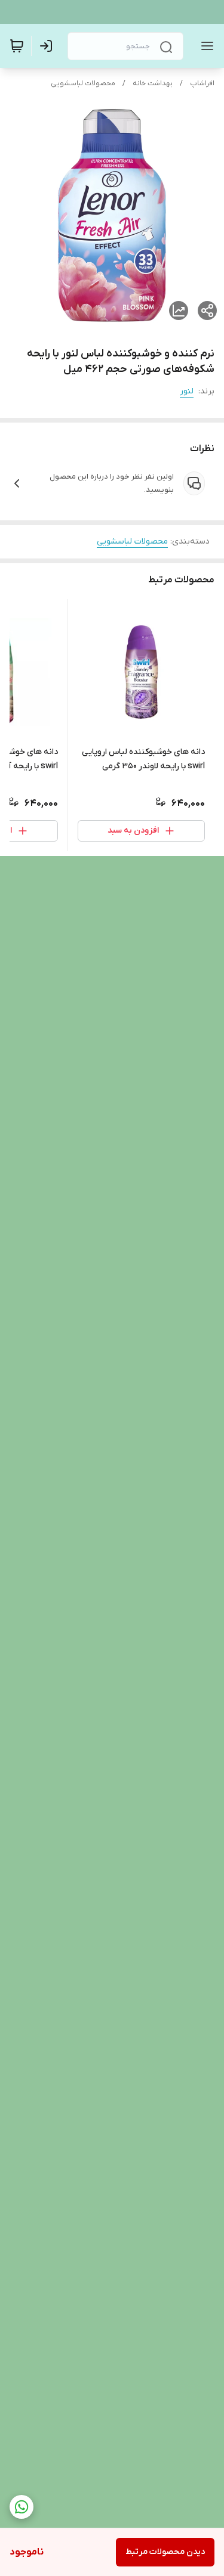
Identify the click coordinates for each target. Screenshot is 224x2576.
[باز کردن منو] (205, 46)
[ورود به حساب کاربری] (48, 46)
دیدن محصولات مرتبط (165, 2552)
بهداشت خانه (153, 83)
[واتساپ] (22, 2507)
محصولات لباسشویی (83, 83)
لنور (187, 391)
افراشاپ (202, 83)
